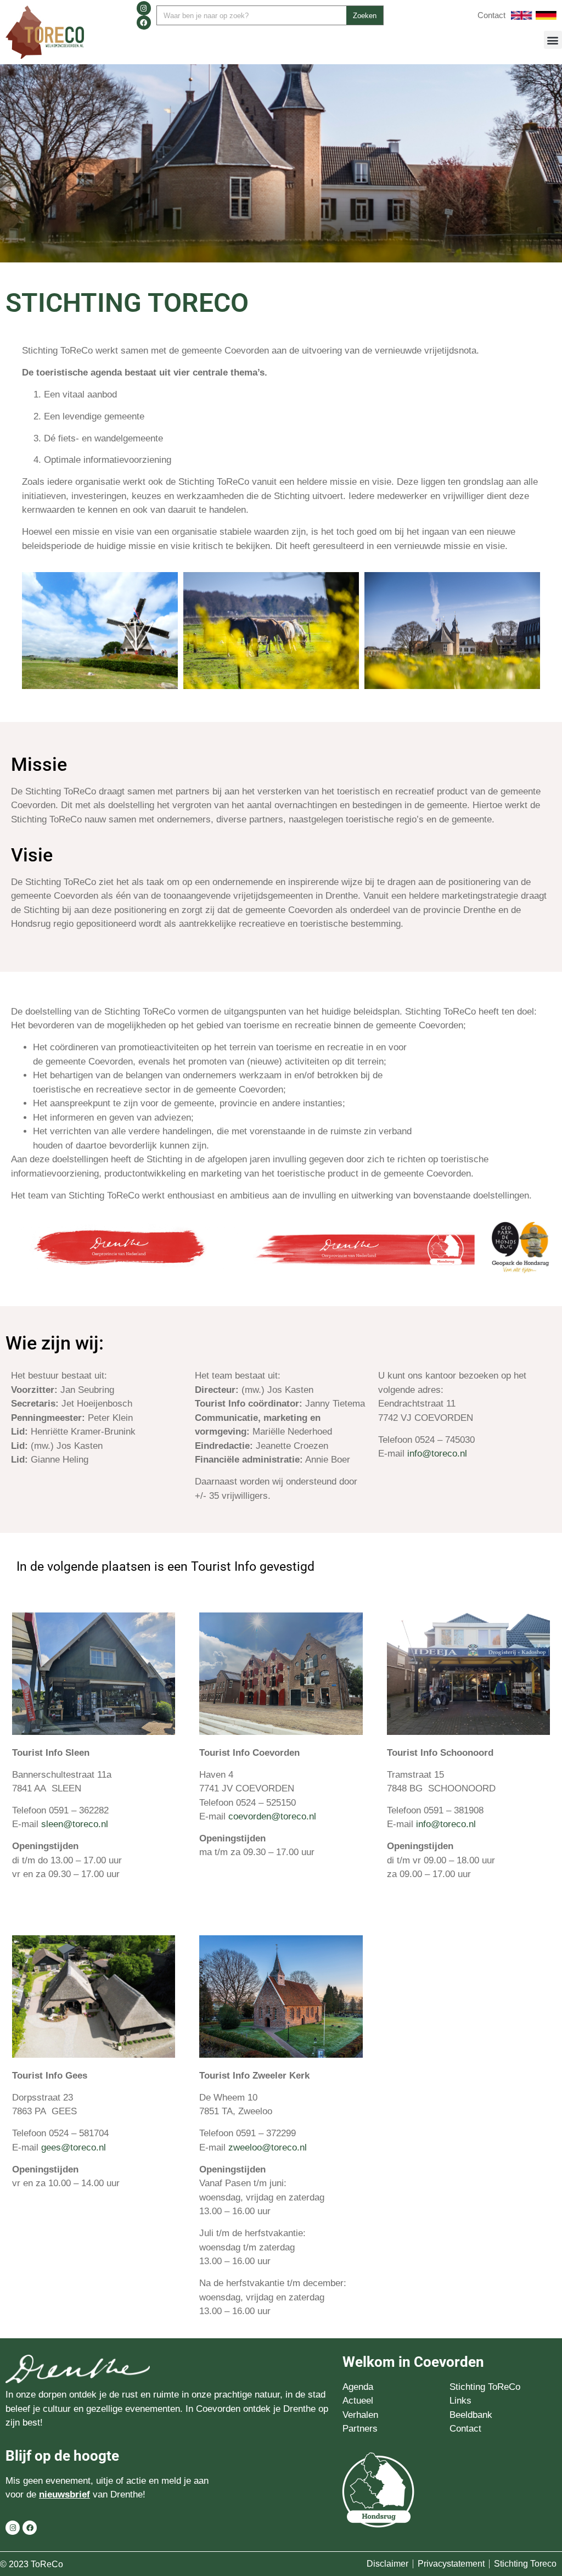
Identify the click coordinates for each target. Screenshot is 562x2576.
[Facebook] (144, 23)
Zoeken (365, 16)
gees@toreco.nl (74, 2147)
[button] (553, 40)
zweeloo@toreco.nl (268, 2147)
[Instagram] (144, 8)
